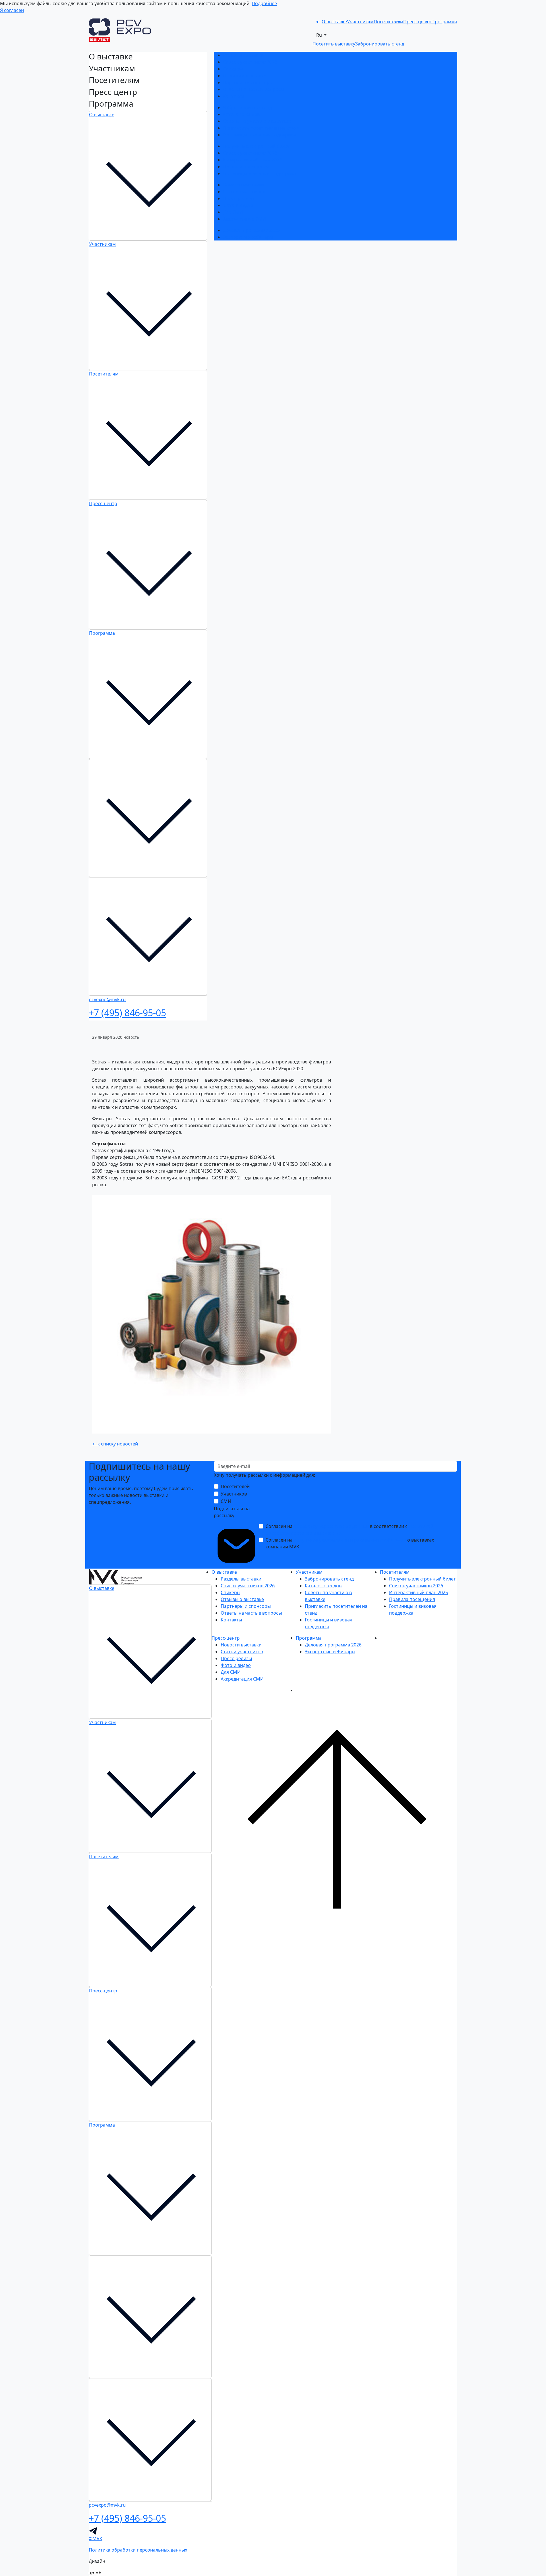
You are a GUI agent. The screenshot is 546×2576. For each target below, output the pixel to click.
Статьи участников (244, 192)
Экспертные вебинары (248, 237)
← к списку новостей (115, 1444)
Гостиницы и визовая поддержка (259, 135)
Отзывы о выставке (245, 76)
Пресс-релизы (239, 198)
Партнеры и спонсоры (248, 82)
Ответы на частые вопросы (254, 89)
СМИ (226, 1501)
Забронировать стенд (247, 107)
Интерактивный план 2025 (252, 160)
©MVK (96, 2538)
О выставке (102, 115)
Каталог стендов (241, 114)
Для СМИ (233, 212)
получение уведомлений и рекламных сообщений (350, 1540)
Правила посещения (246, 167)
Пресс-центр (103, 503)
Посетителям (104, 374)
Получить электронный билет (256, 146)
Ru (320, 35)
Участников (234, 1494)
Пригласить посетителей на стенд (261, 128)
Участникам (102, 244)
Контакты (234, 96)
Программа (102, 633)
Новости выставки (243, 185)
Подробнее (264, 3)
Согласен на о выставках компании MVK (350, 1543)
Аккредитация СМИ (244, 219)
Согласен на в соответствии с (349, 1530)
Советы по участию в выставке (257, 121)
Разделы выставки (243, 55)
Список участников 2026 (250, 62)
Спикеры (233, 69)
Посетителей (235, 1486)
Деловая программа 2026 (251, 230)
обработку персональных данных (331, 1526)
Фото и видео (238, 205)
